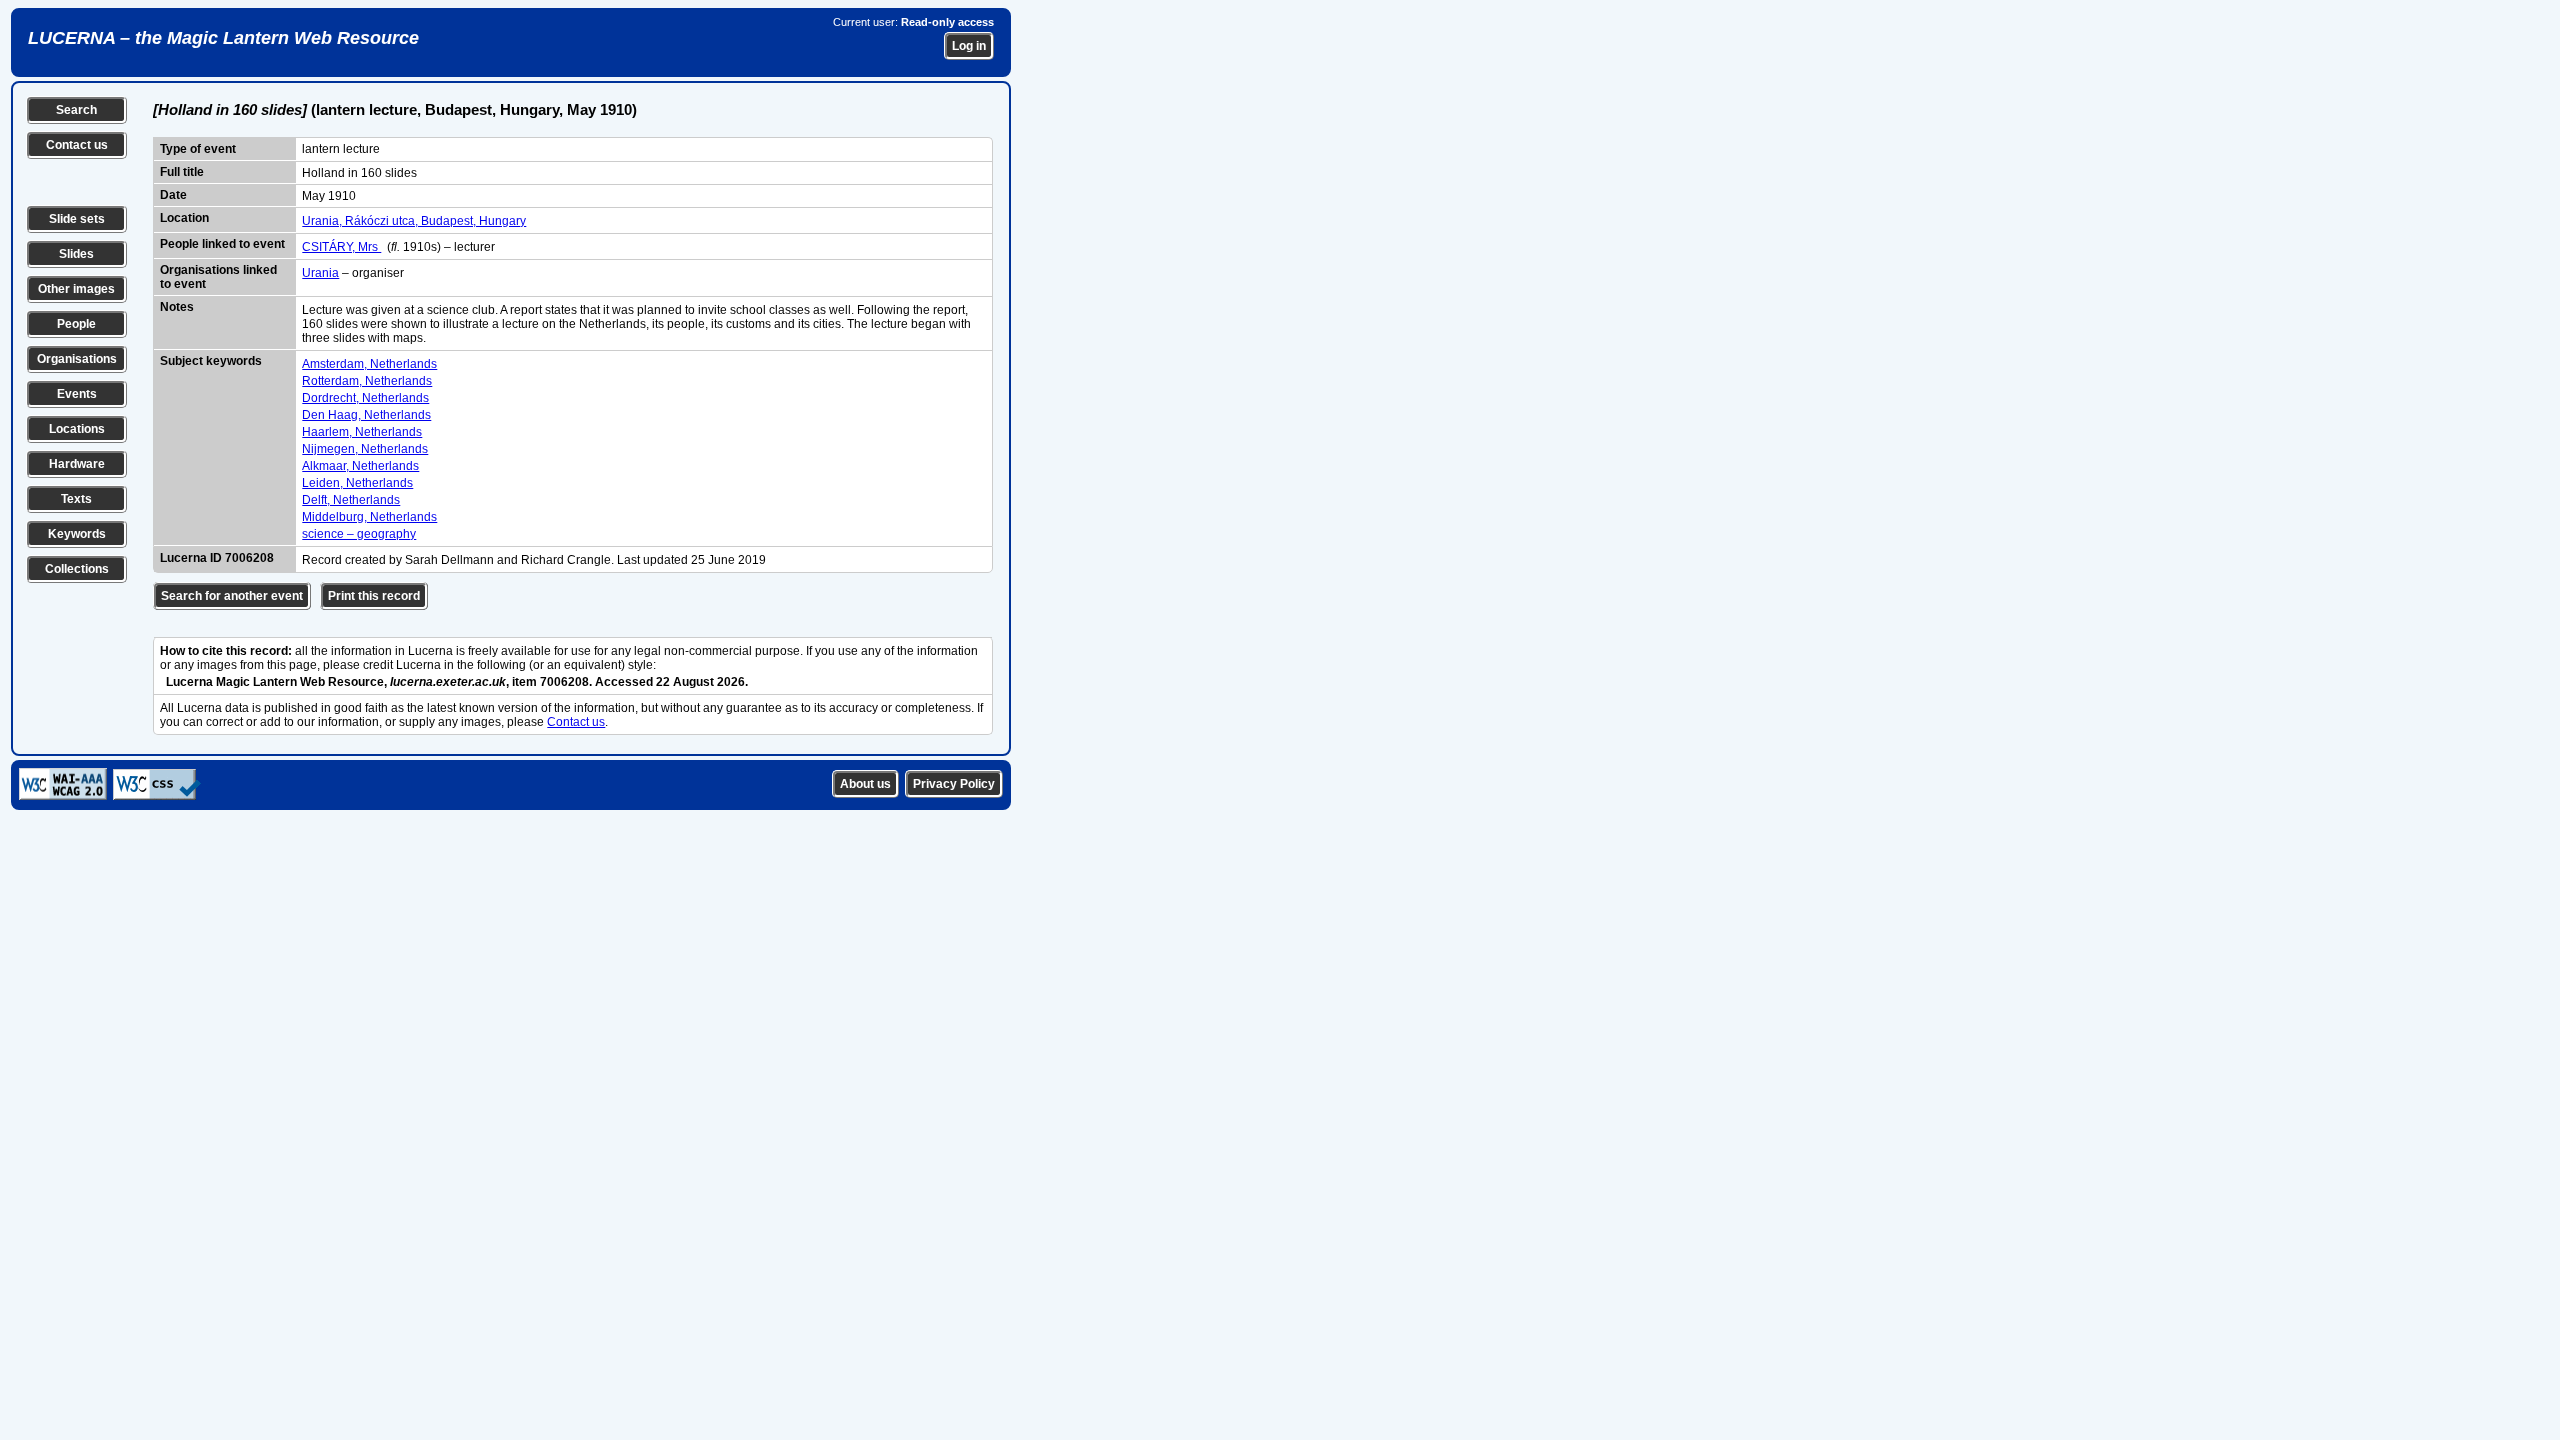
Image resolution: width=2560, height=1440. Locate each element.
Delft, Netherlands (351, 500)
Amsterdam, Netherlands (369, 364)
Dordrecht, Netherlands (365, 398)
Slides (76, 254)
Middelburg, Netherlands (369, 517)
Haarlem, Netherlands (362, 432)
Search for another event (232, 596)
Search (76, 110)
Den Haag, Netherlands (366, 415)
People (76, 324)
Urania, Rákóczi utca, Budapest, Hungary (414, 221)
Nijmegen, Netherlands (365, 449)
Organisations (77, 359)
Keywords (77, 534)
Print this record (374, 596)
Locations (77, 429)
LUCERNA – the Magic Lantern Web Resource (223, 38)
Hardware (77, 464)
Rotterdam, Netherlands (367, 381)
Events (77, 394)
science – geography (359, 534)
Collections (77, 569)
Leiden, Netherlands (357, 483)
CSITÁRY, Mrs (341, 247)
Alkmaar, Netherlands (360, 466)
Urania (320, 273)
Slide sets (77, 219)
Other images (76, 289)
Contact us (77, 145)
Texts (76, 499)
